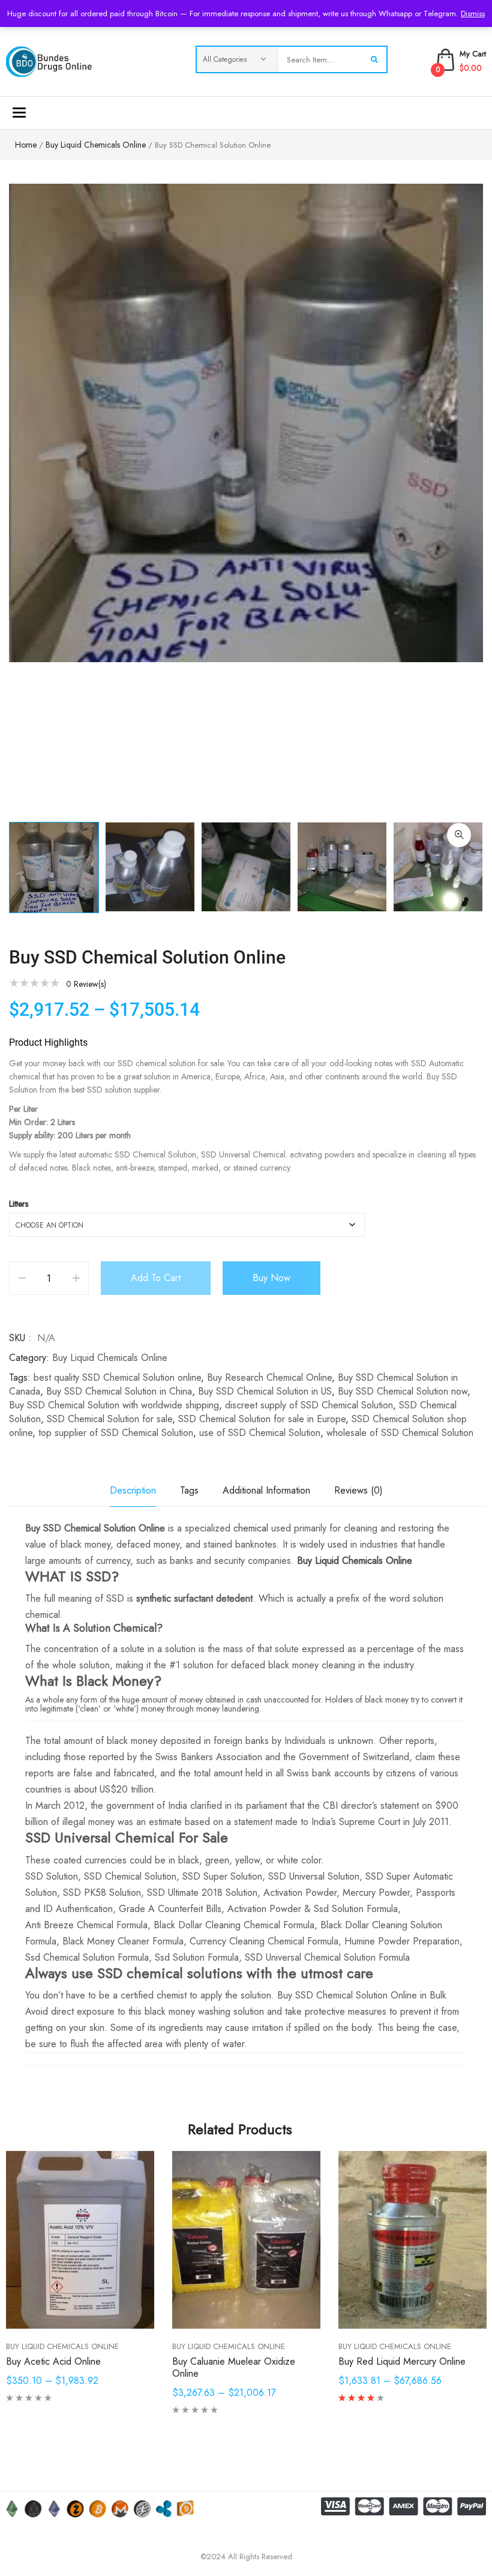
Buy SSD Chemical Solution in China (119, 1391)
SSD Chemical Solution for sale (109, 1419)
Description (133, 1490)
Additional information (266, 1490)
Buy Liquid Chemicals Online (96, 145)
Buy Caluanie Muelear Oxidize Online (234, 2367)
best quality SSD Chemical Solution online (117, 1377)
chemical (251, 1528)
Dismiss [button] (473, 14)
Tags (189, 1490)
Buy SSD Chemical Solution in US (265, 1391)
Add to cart (156, 1278)
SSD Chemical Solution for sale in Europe (262, 1419)
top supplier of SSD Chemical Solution (116, 1433)
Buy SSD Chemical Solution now (403, 1391)
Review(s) (86, 984)
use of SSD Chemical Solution (260, 1433)
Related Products (240, 2129)
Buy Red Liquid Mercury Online (402, 2361)
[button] (459, 835)
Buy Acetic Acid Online (53, 2361)
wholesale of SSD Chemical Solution (400, 1433)
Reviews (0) (358, 1490)
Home (26, 145)
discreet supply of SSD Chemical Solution (309, 1405)
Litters (19, 1204)
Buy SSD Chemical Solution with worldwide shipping (114, 1405)
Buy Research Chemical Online (269, 1377)
